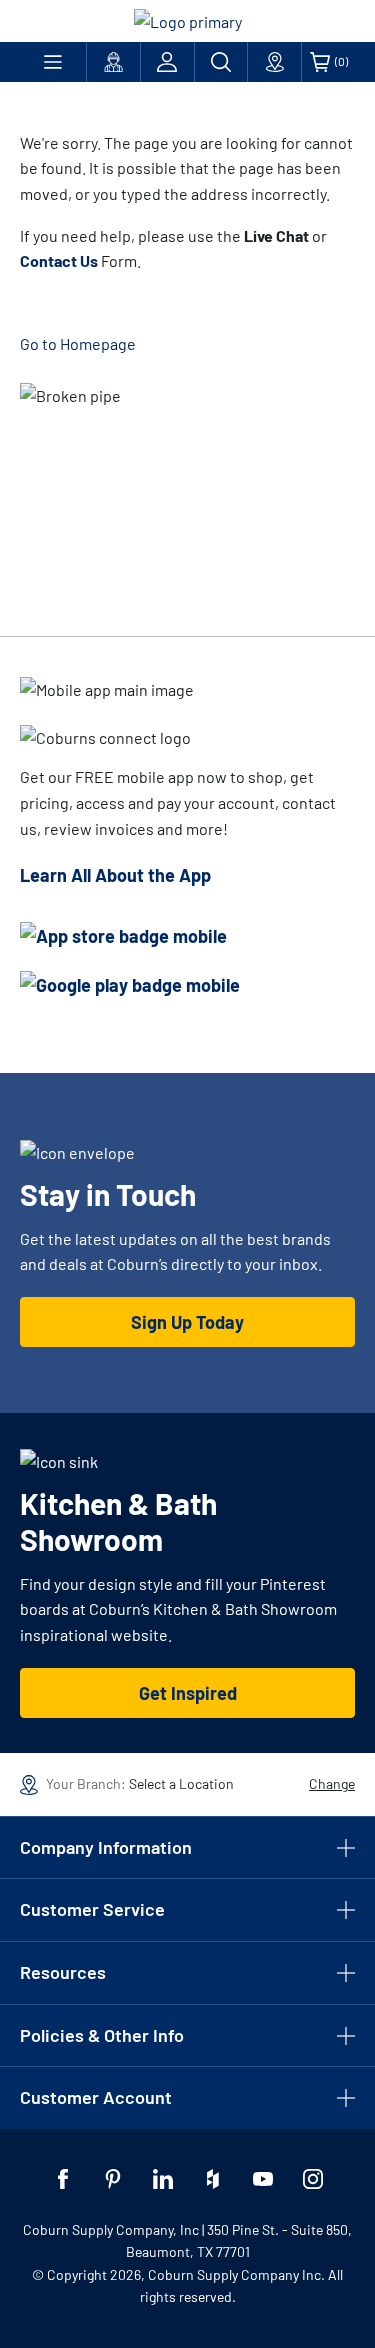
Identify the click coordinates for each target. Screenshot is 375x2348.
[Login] (167, 62)
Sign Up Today (187, 1322)
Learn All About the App (115, 875)
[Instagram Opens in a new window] (313, 2179)
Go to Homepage (78, 343)
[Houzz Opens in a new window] (213, 2179)
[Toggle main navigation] (53, 62)
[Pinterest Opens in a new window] (113, 2179)
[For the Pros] (113, 62)
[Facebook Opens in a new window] (63, 2179)
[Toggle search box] (221, 62)
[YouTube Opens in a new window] (263, 2179)
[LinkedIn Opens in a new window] (163, 2179)
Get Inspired (188, 1693)
